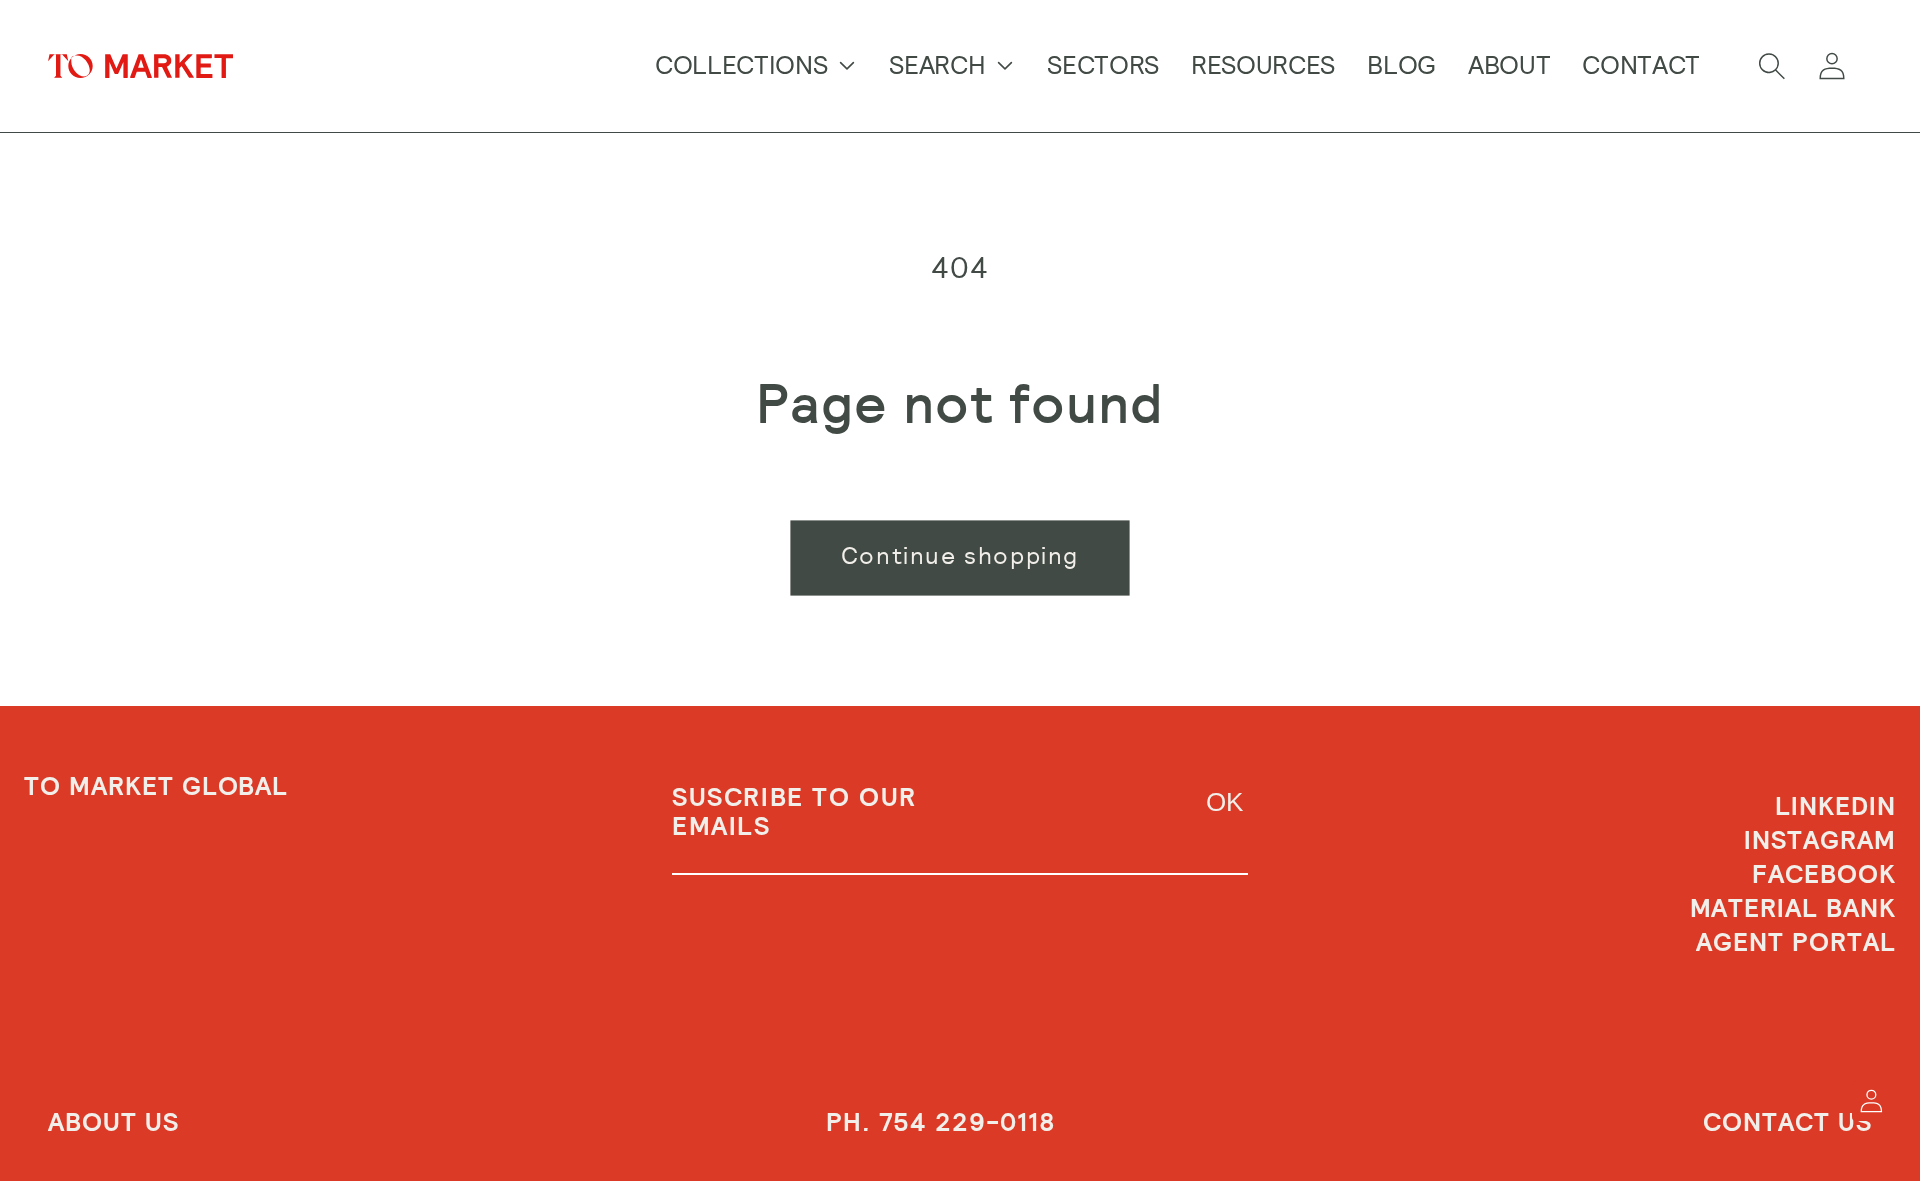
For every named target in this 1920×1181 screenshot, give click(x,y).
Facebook (1824, 875)
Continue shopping (960, 556)
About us (113, 1123)
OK (1224, 802)
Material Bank (1793, 909)
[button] (1772, 66)
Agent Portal (1796, 943)
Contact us (1787, 1123)
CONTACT (1641, 65)
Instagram (1820, 841)
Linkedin (1835, 808)
